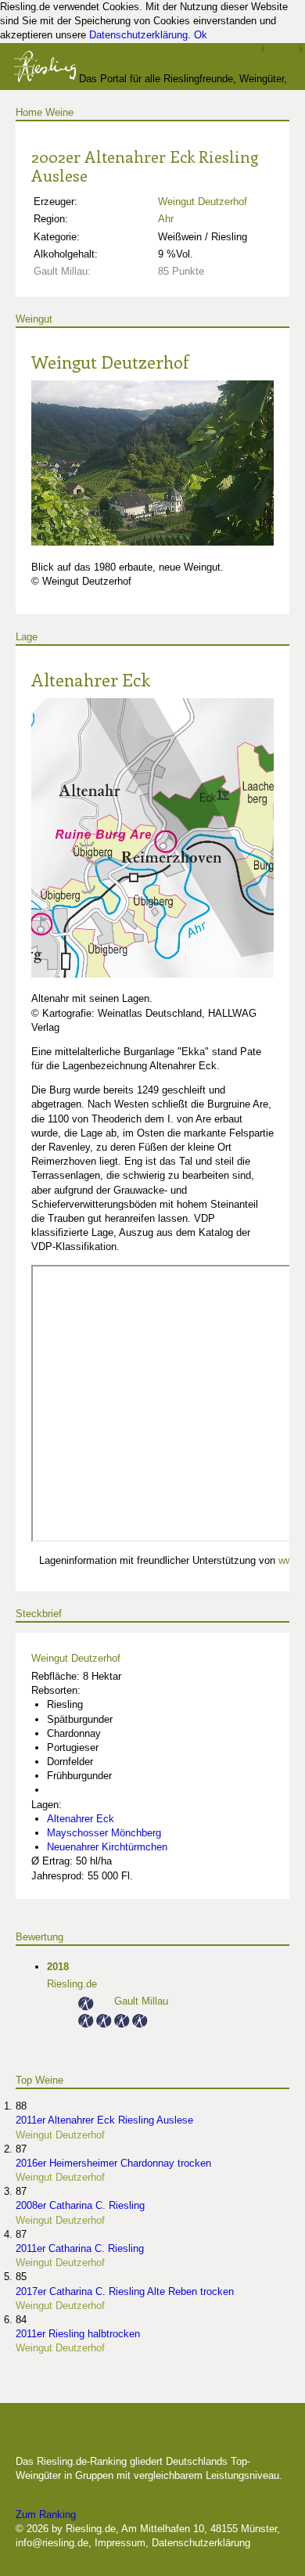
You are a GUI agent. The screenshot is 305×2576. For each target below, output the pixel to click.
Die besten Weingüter (99, 2437)
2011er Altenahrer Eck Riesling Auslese (104, 2120)
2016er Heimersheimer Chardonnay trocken (113, 2163)
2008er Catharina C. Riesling (80, 2205)
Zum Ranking (46, 2515)
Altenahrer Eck (91, 679)
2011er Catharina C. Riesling (80, 2248)
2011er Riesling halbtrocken (78, 2334)
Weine (59, 112)
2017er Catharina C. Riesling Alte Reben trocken (125, 2291)
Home (29, 112)
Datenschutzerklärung (138, 35)
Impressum (120, 2543)
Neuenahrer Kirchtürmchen (107, 1847)
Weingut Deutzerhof (203, 202)
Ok (201, 35)
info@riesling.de (52, 2543)
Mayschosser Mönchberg (104, 1833)
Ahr (166, 219)
